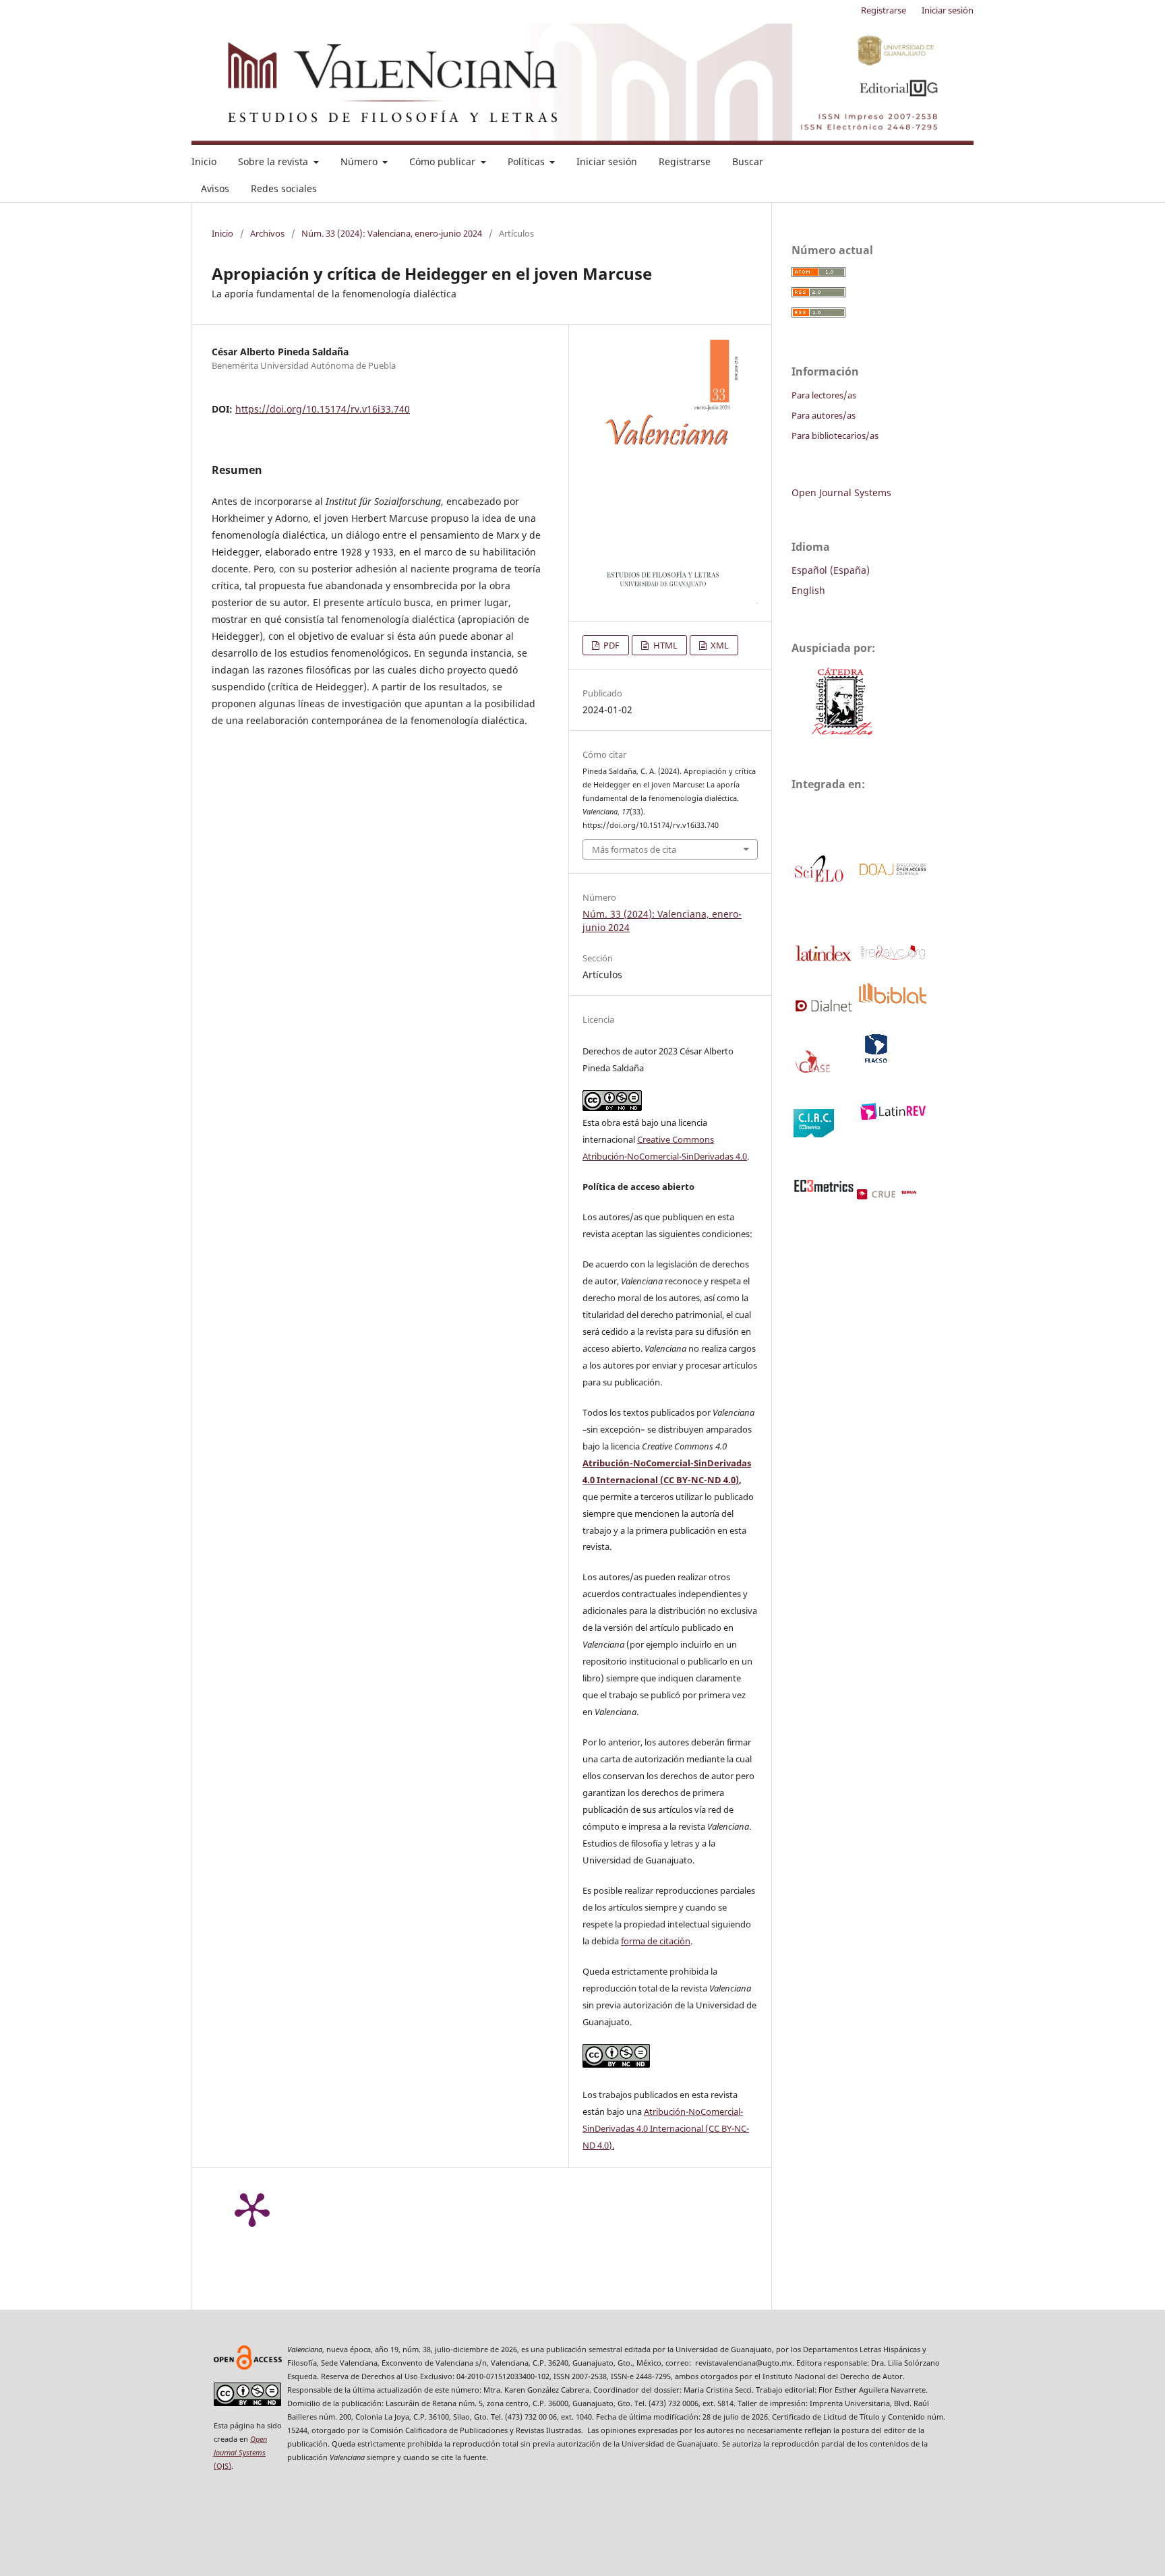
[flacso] (874, 1061)
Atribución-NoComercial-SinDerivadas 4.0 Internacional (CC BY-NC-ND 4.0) (666, 2128)
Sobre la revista (274, 161)
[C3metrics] (824, 1189)
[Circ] (814, 1134)
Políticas (528, 161)
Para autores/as (824, 415)
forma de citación (656, 1941)
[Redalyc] (891, 958)
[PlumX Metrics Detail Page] (252, 2209)
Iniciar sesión (607, 161)
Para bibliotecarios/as (835, 436)
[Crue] (902, 1196)
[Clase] (814, 1071)
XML (719, 645)
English (808, 590)
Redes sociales (284, 188)
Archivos (267, 233)
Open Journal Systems (841, 492)
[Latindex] (824, 960)
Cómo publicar (444, 161)
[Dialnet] (824, 1009)
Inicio (204, 161)
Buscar (748, 161)
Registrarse (685, 161)
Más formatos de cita (634, 849)
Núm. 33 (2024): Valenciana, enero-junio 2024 (392, 233)
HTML (664, 645)
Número (360, 161)
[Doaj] (891, 873)
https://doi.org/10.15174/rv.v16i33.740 (323, 409)
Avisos (215, 188)
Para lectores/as (824, 395)
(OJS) (240, 2452)
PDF (610, 645)
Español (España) (831, 570)
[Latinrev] (891, 1116)
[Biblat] (891, 1000)
